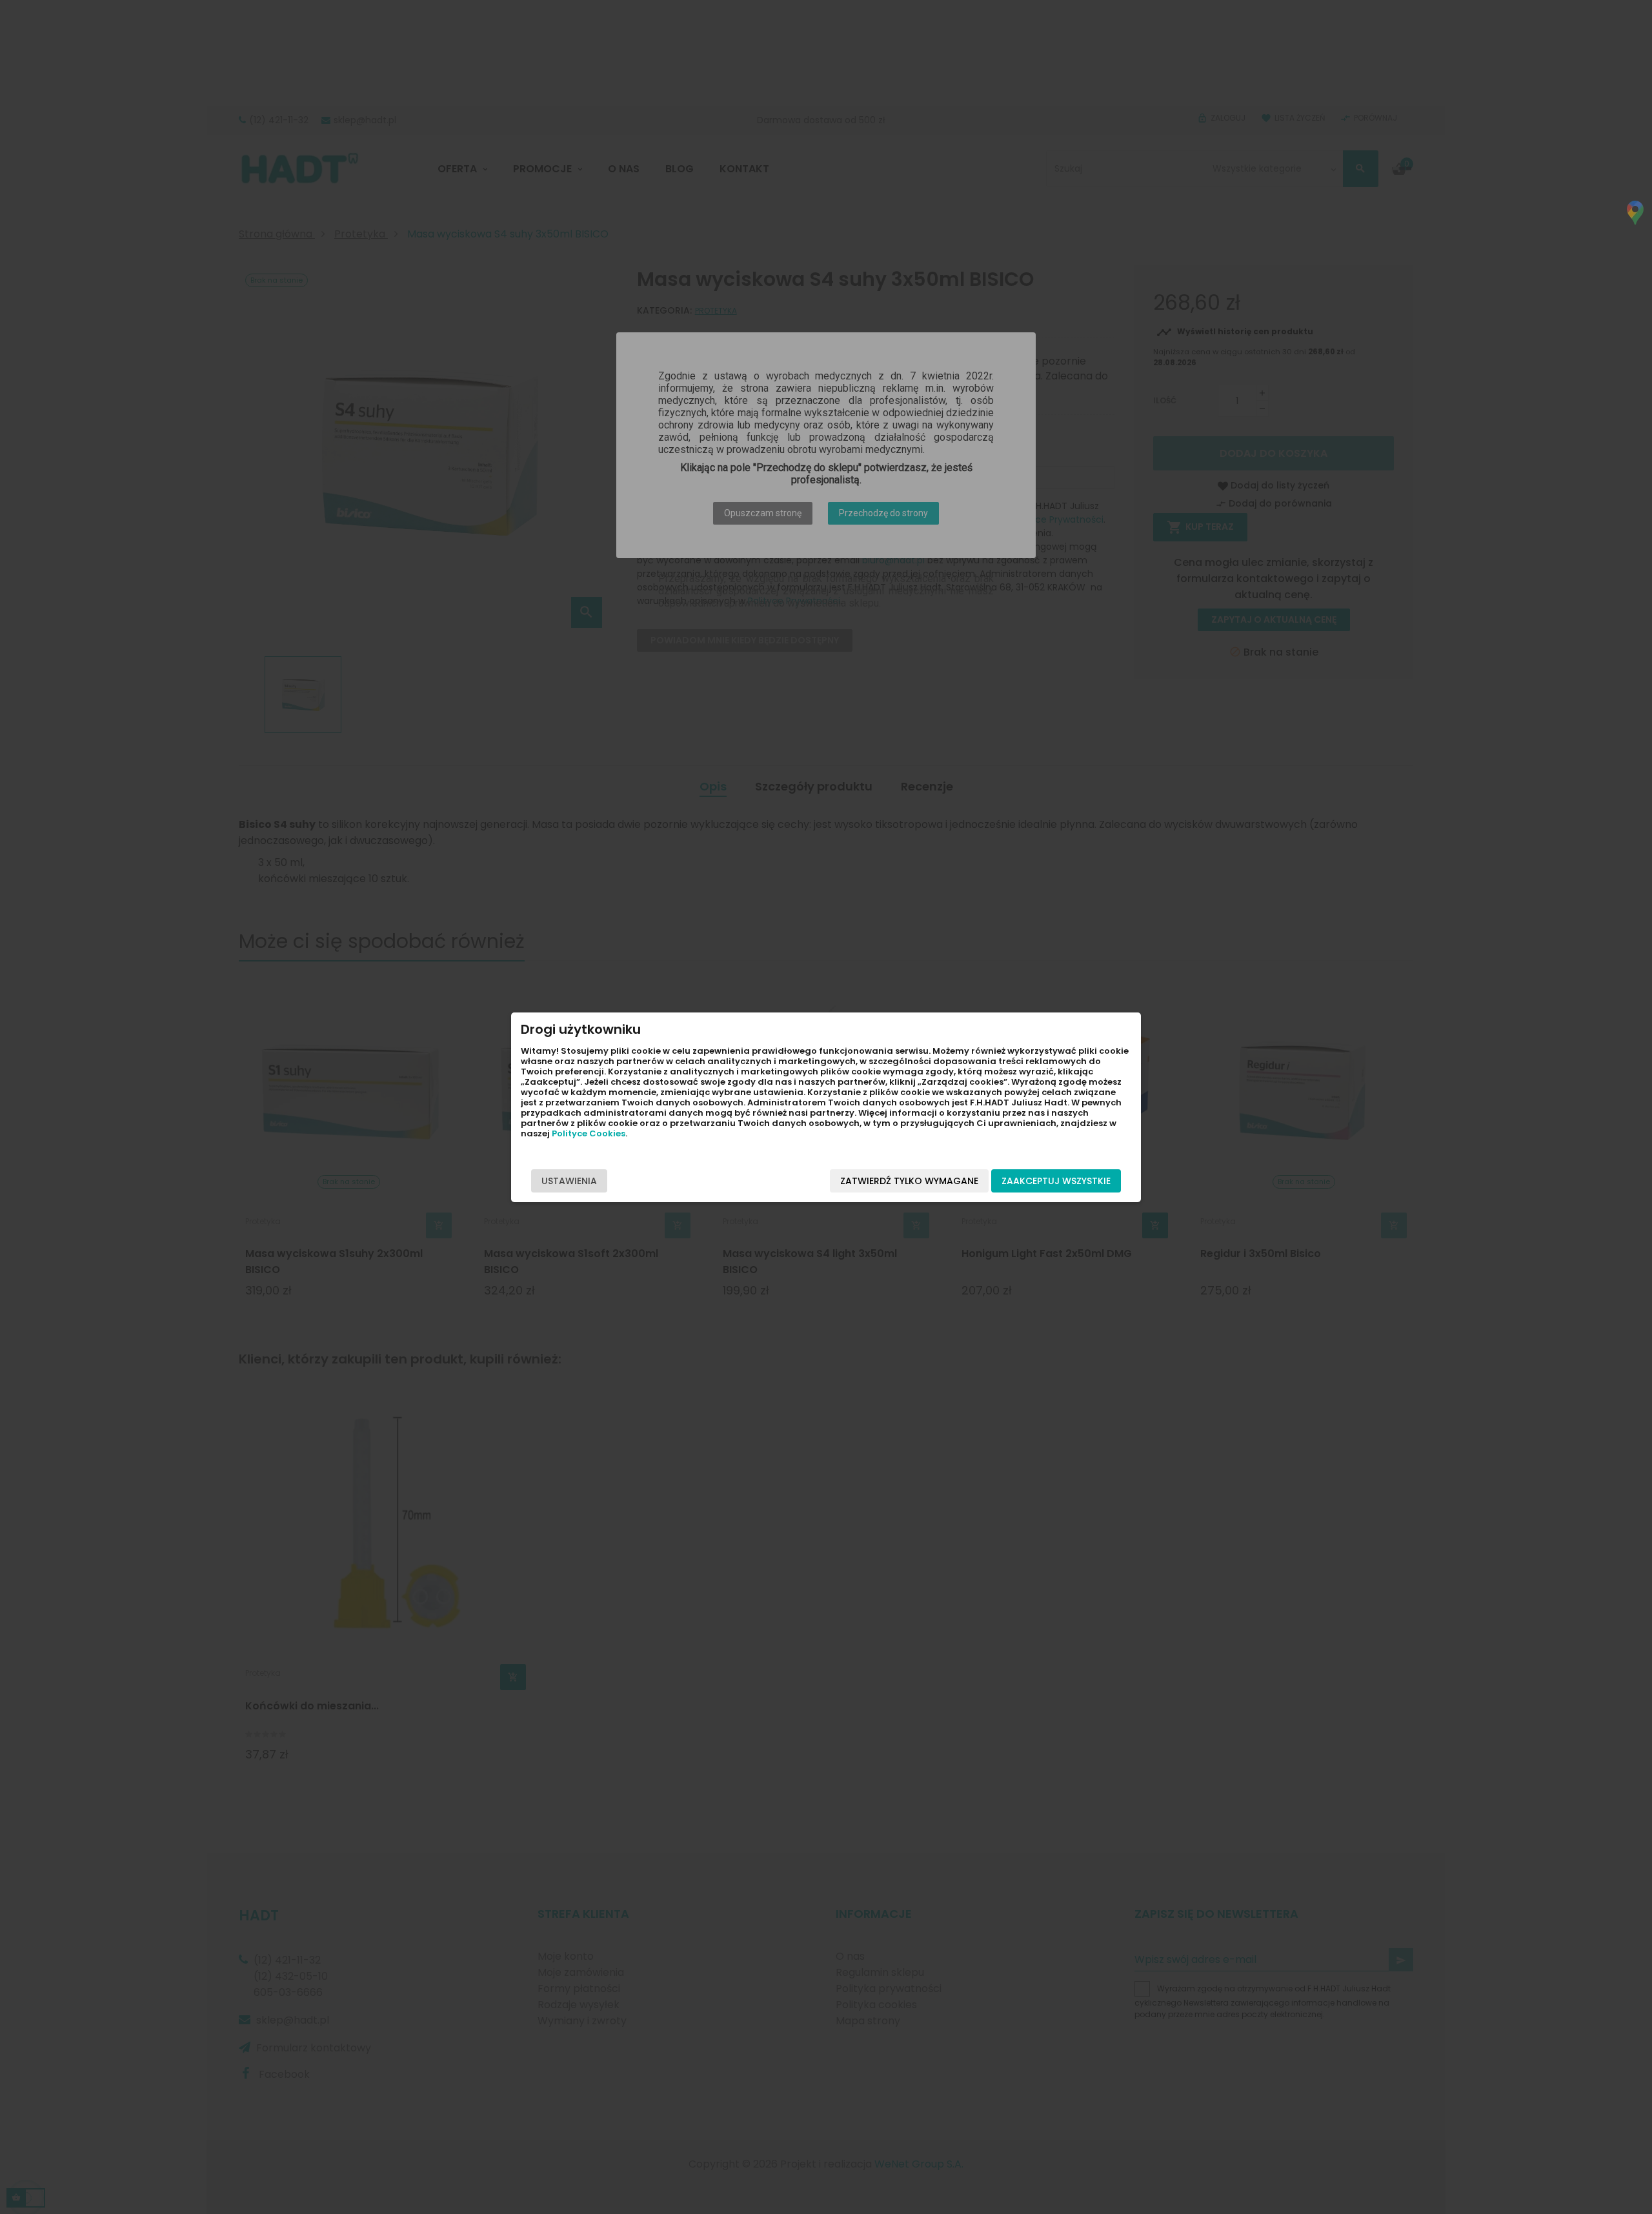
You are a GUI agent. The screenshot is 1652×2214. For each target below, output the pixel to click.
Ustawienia (569, 1181)
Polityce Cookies (589, 1133)
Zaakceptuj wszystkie (1056, 1181)
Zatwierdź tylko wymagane (909, 1181)
